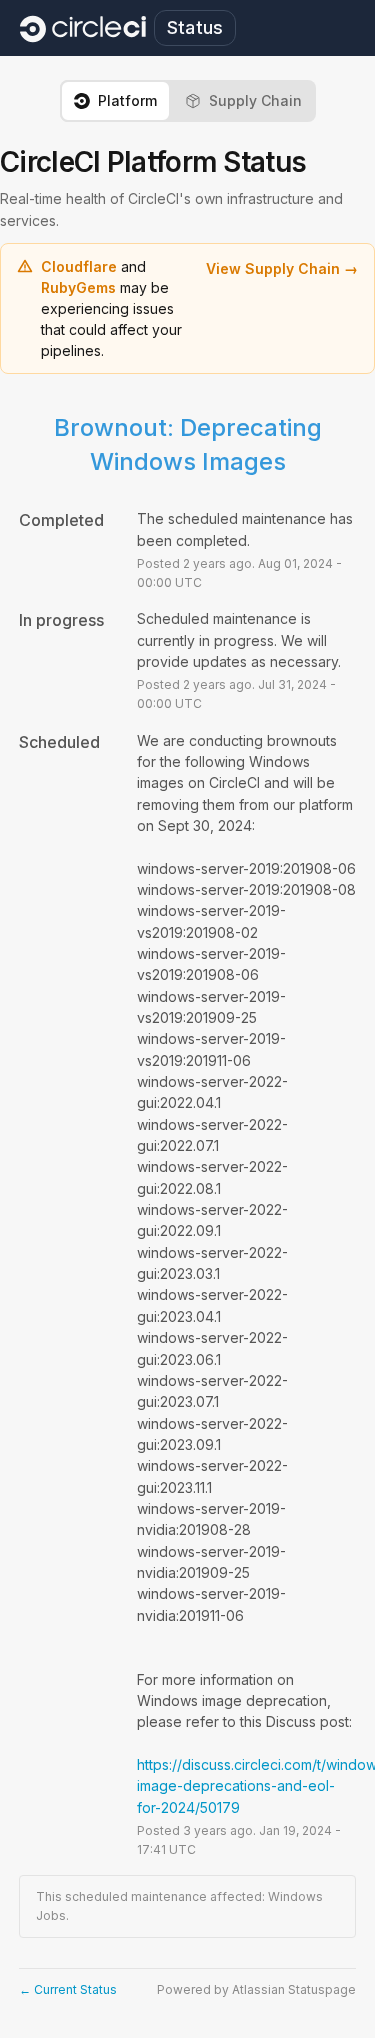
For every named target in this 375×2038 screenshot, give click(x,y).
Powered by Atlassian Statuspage (256, 1989)
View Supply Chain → (282, 268)
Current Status (68, 1989)
